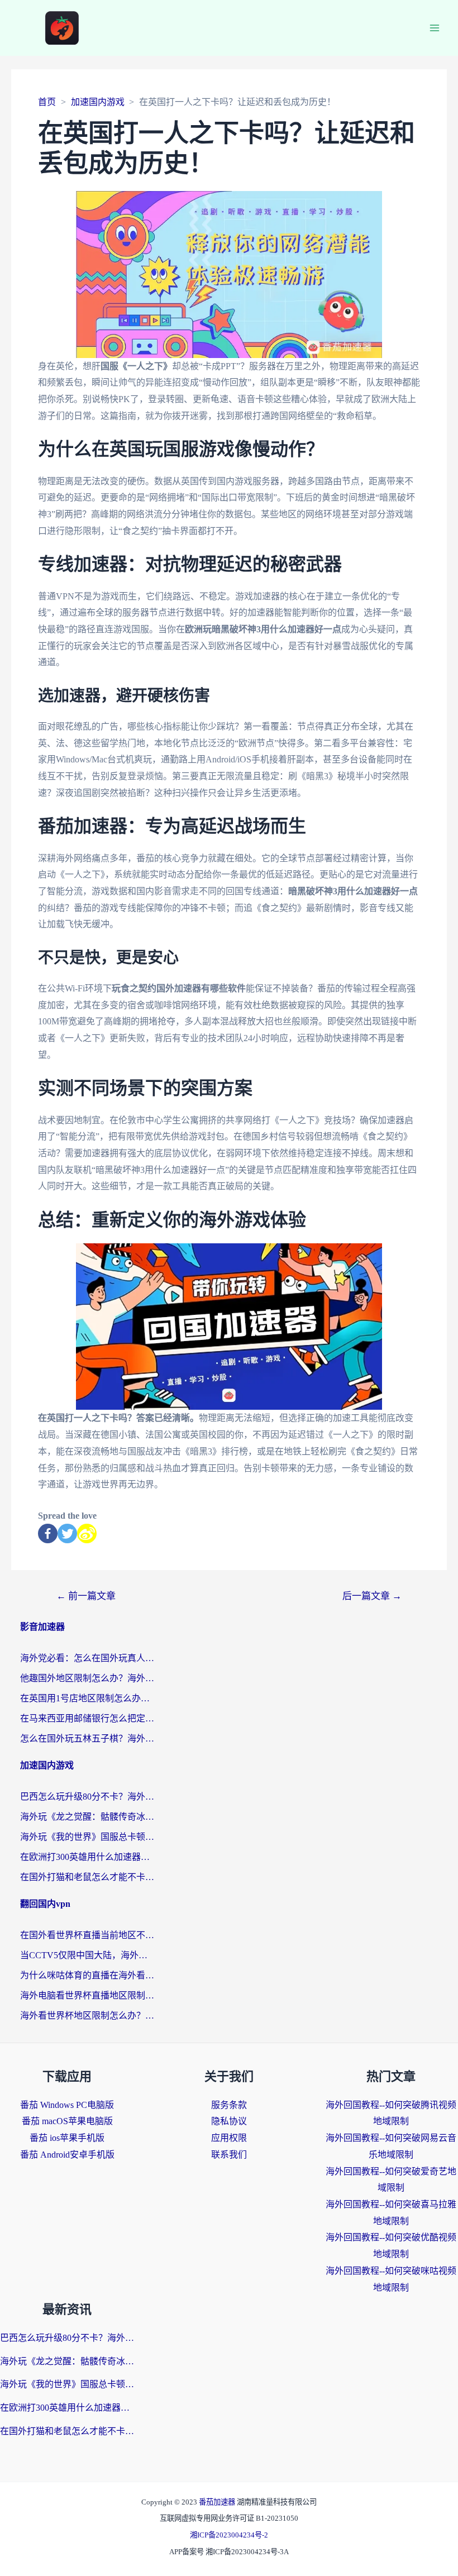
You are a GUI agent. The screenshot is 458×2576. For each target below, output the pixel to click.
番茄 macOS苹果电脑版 (67, 2121)
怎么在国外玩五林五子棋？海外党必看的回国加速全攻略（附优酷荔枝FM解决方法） (87, 1738)
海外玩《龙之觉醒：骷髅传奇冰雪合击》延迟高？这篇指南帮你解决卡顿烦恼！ (87, 1817)
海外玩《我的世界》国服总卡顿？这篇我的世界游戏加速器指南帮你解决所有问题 (87, 1837)
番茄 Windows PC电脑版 (67, 2105)
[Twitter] (67, 1533)
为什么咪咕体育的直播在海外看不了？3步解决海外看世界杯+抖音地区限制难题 (87, 1975)
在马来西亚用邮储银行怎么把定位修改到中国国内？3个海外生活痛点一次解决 (87, 1718)
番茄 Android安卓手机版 (67, 2155)
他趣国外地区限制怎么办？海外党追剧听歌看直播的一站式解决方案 (87, 1678)
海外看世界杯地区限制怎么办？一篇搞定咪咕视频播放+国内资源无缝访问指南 (87, 2016)
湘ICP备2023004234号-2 (229, 2535)
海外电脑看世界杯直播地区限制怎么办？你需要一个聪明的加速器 (87, 1995)
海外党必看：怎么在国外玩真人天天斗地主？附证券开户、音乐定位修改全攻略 (87, 1658)
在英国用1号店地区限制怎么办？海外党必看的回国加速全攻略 (87, 1698)
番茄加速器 (218, 2502)
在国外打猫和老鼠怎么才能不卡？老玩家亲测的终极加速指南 (87, 1877)
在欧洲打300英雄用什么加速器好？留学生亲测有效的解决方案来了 (87, 1857)
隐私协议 (229, 2121)
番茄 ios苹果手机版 (67, 2138)
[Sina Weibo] (87, 1533)
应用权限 (229, 2138)
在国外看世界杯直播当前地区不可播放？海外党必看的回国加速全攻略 (87, 1935)
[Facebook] (48, 1533)
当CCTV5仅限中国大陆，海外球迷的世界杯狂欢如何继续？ (87, 1955)
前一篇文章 (86, 1596)
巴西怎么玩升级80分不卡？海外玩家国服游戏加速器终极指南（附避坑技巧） (87, 1797)
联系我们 (229, 2155)
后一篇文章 (372, 1596)
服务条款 (229, 2105)
